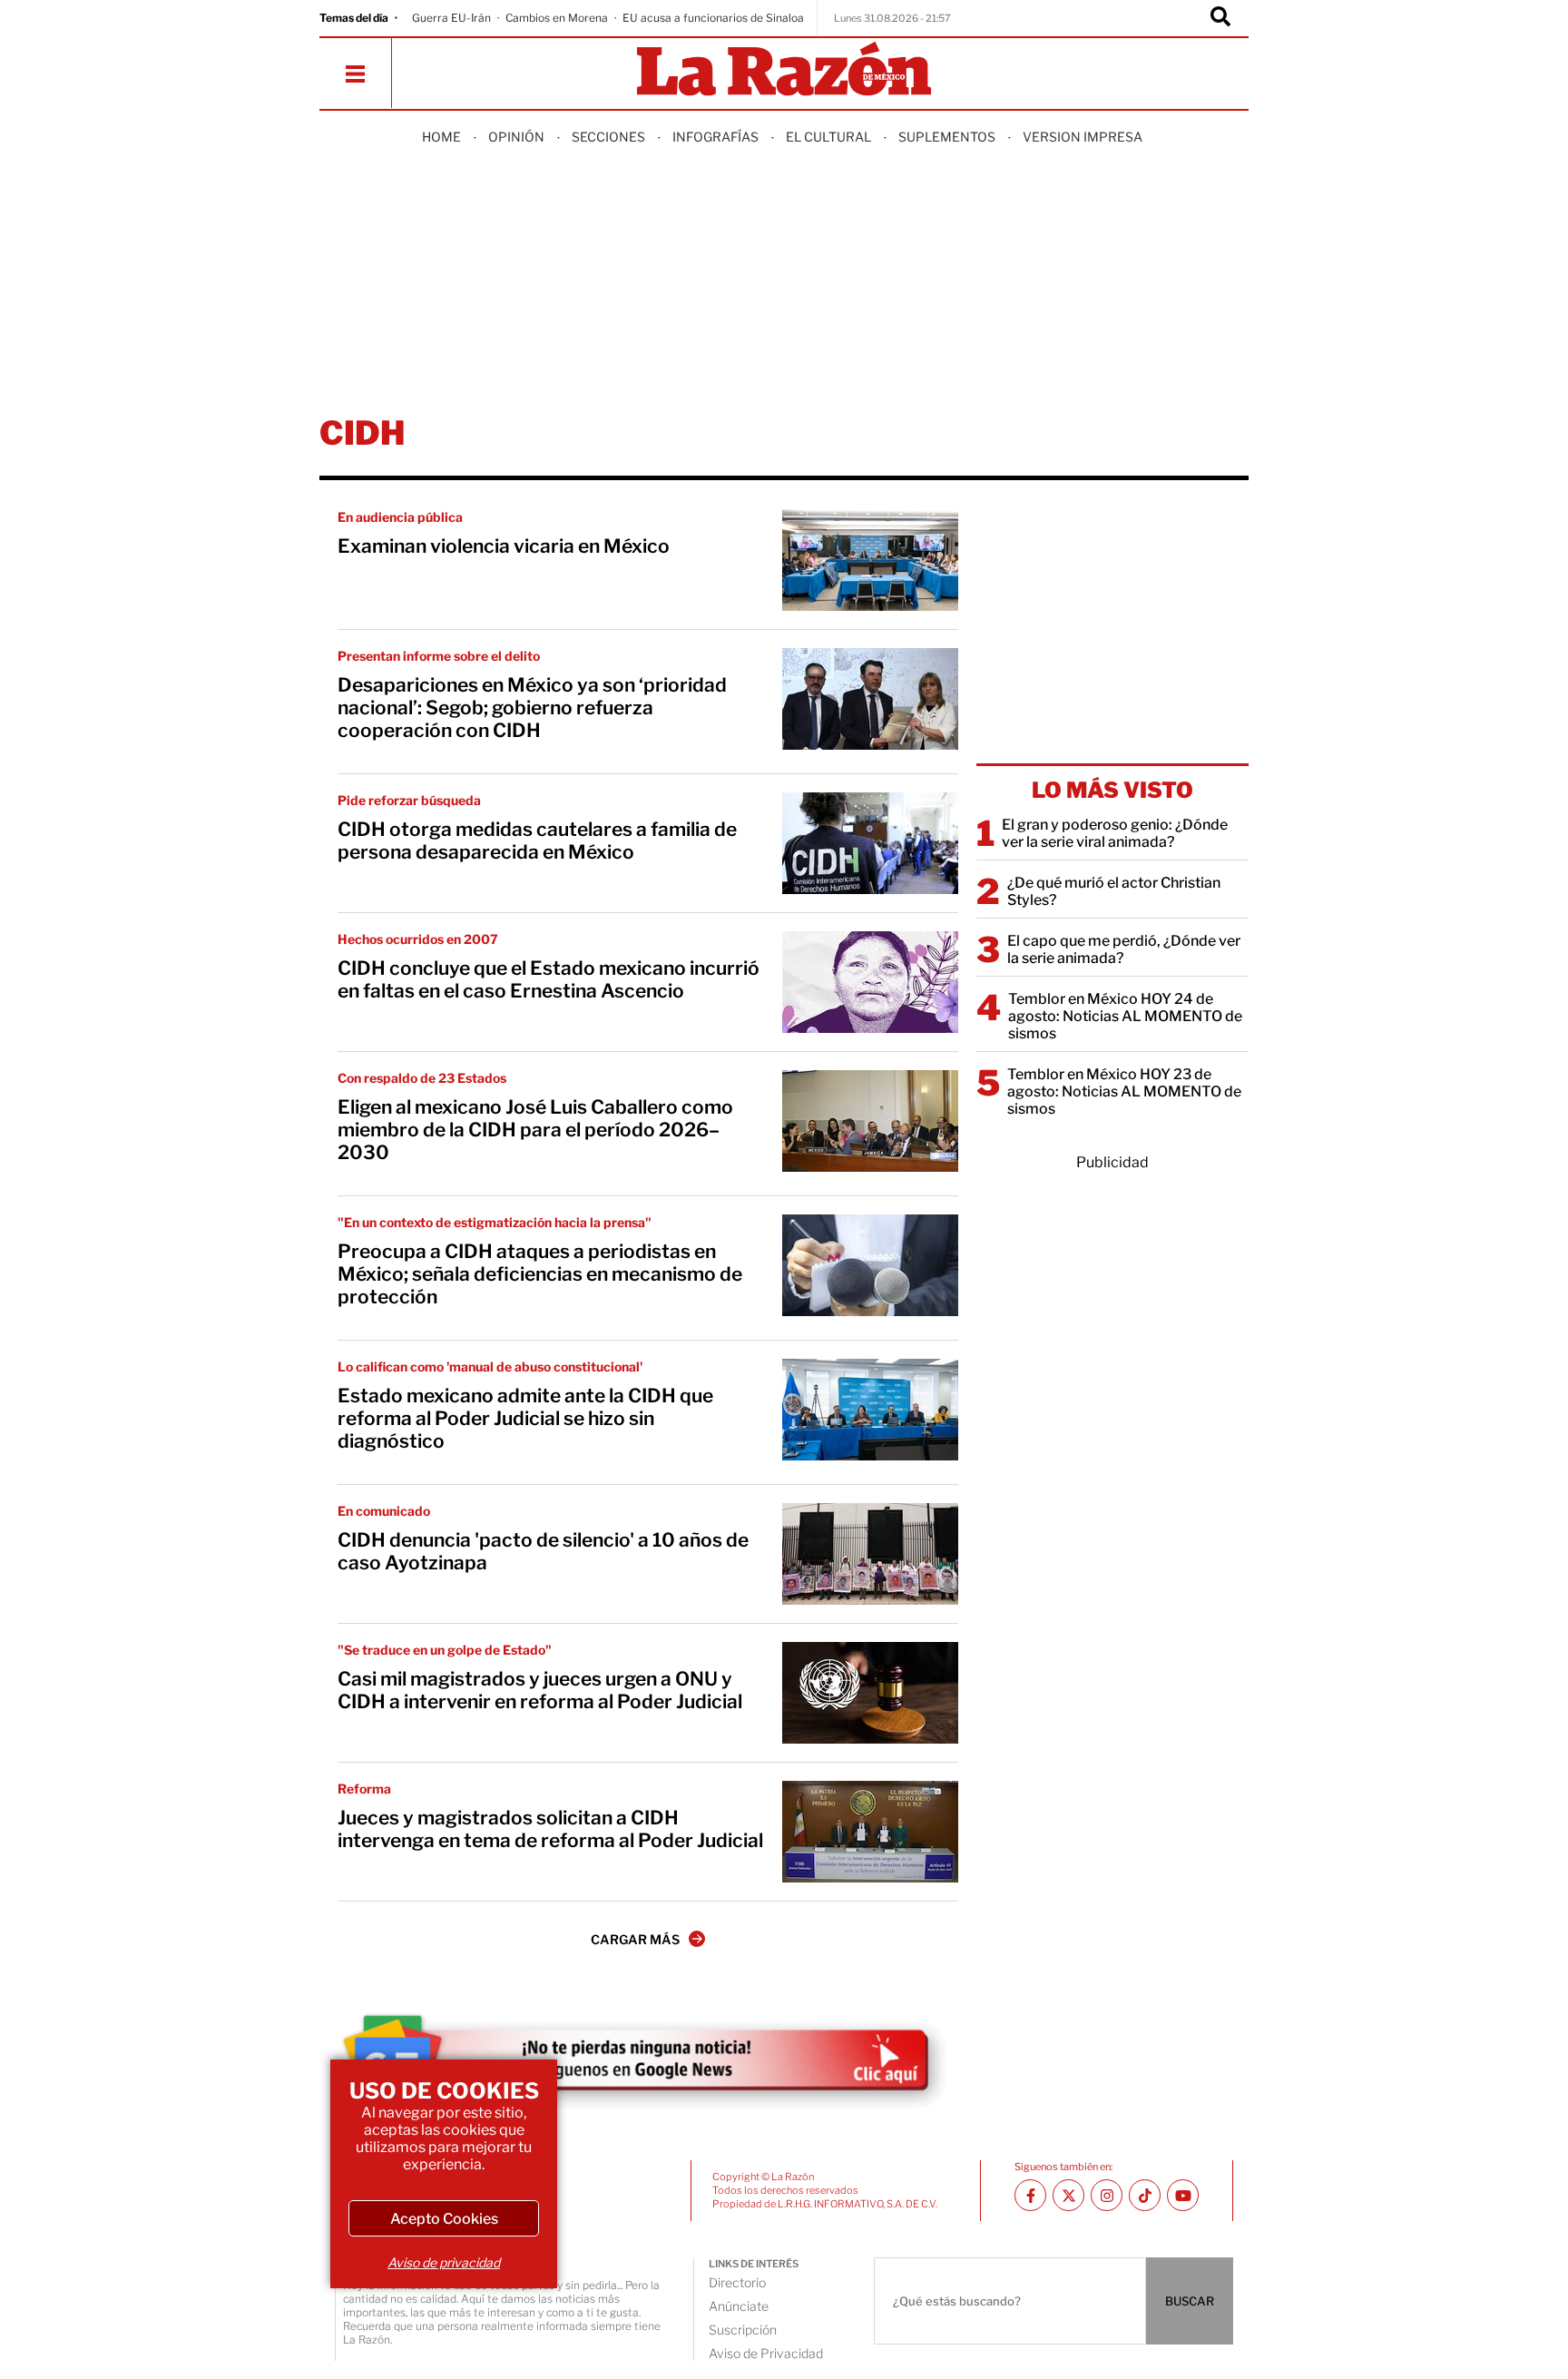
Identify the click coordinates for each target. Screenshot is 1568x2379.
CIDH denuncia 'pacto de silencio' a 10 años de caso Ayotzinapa (543, 1551)
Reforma (364, 1789)
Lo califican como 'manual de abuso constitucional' (490, 1366)
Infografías (715, 137)
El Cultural (828, 137)
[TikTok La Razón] (1145, 2195)
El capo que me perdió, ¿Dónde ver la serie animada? (1124, 949)
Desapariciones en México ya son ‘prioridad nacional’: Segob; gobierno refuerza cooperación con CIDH (532, 708)
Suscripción (743, 2330)
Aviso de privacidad (444, 2262)
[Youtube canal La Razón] (1183, 2195)
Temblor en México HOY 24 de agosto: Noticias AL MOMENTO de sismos (1125, 1016)
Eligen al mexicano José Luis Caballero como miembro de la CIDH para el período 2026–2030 (535, 1130)
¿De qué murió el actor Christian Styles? (1114, 891)
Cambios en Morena (557, 18)
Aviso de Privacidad (766, 2353)
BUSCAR (1190, 2301)
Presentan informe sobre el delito (439, 656)
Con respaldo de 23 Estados (422, 1078)
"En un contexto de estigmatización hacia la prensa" (495, 1222)
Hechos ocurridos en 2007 (418, 939)
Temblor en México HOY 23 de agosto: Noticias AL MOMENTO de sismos (1124, 1091)
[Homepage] (784, 70)
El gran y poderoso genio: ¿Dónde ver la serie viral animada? (1115, 833)
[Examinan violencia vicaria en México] (870, 560)
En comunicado (384, 1511)
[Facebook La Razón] (1030, 2195)
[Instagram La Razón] (1107, 2195)
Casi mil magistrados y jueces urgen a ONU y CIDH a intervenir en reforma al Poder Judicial (540, 1690)
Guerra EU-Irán (451, 18)
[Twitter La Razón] (1068, 2195)
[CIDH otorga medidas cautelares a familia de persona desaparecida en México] (870, 843)
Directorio (737, 2282)
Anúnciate (739, 2306)
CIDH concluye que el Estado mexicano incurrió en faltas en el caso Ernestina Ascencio (549, 979)
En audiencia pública (400, 517)
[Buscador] (1220, 18)
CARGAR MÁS (635, 1939)
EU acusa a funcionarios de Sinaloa (713, 18)
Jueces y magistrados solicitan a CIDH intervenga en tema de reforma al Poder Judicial (550, 1829)
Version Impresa (1083, 137)
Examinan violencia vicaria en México (504, 546)
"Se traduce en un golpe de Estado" (445, 1650)
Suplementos (947, 137)
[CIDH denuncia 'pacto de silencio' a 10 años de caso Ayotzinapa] (870, 1554)
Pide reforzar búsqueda (409, 800)
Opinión (516, 137)
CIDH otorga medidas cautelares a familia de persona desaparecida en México (537, 841)
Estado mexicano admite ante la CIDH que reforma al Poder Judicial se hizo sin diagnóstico (525, 1418)
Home (441, 137)
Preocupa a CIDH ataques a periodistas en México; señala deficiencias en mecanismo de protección (540, 1274)
